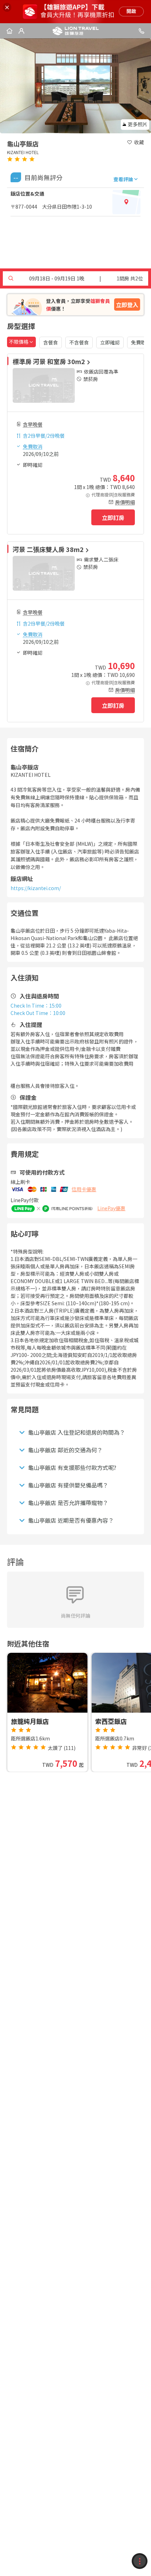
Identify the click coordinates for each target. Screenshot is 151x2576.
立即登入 (127, 305)
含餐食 (51, 342)
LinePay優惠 (111, 1208)
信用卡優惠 (84, 1189)
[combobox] (21, 342)
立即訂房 (113, 518)
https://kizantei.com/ (36, 888)
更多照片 (138, 124)
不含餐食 (79, 342)
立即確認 (110, 342)
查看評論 (123, 179)
